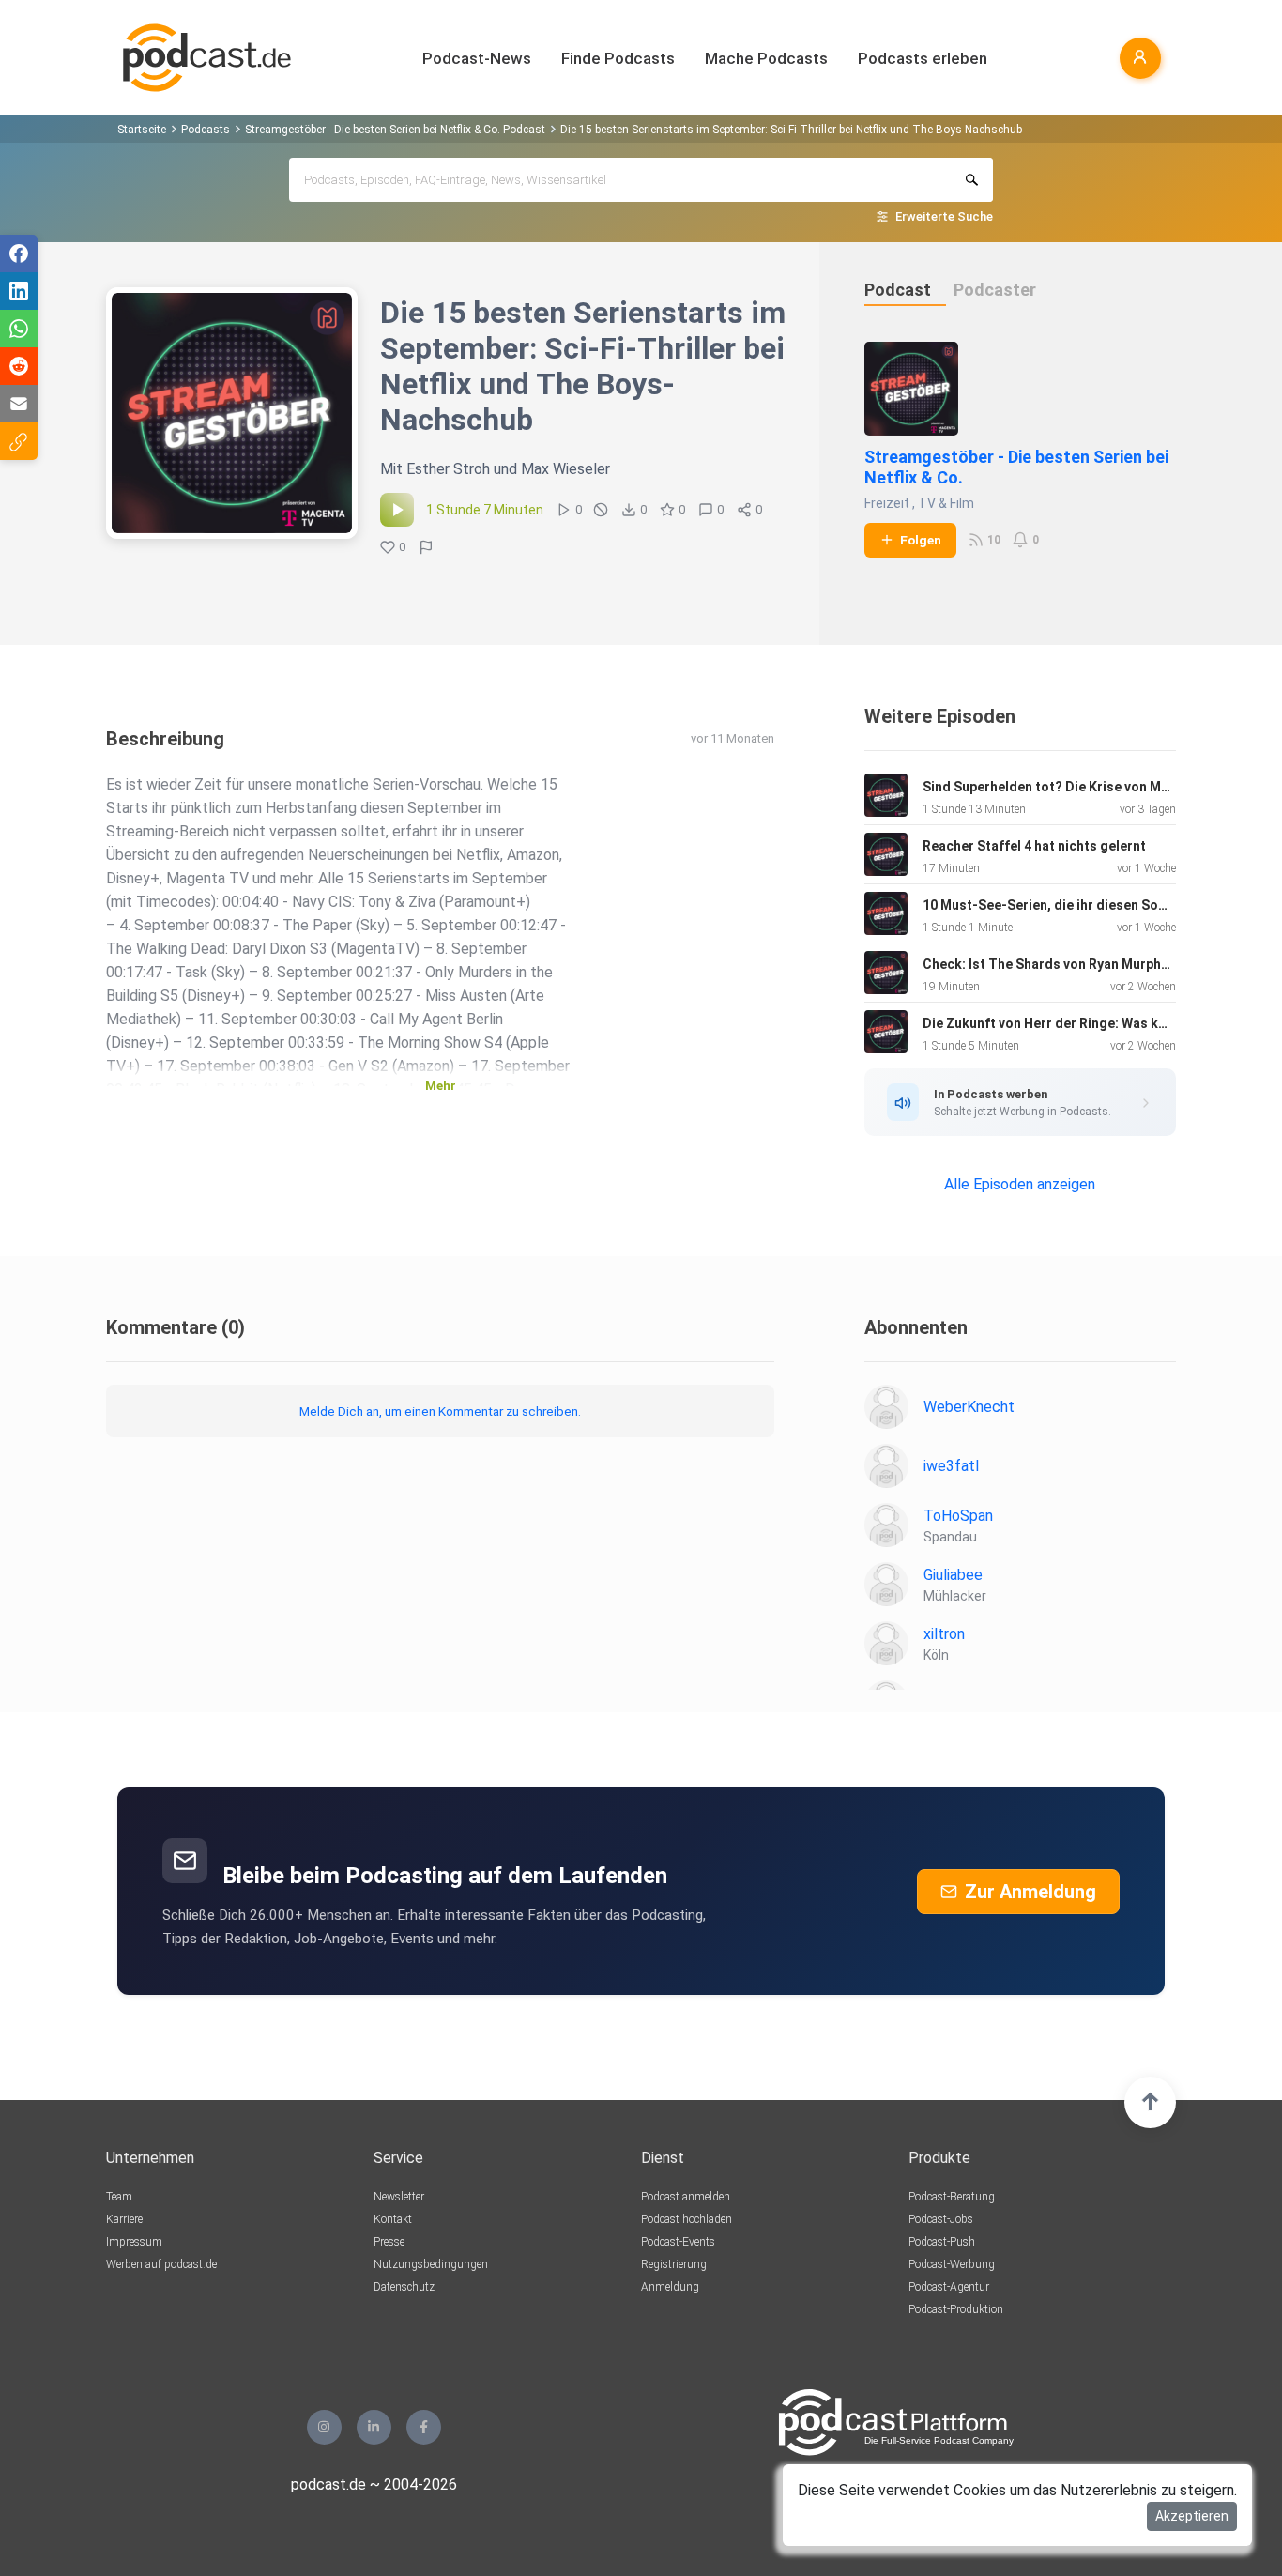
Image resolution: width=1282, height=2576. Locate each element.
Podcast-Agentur (949, 2287)
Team (119, 2197)
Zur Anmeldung (1030, 1892)
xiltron (944, 1634)
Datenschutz (404, 2287)
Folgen (921, 540)
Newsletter (399, 2197)
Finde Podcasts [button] (618, 58)
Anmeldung (670, 2287)
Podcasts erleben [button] (923, 58)
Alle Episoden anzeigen (1020, 1184)
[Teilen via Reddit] (19, 366)
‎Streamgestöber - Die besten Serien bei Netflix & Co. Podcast (395, 130)
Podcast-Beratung (952, 2197)
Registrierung (674, 2264)
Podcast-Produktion (956, 2309)
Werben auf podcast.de (161, 2264)
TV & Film (946, 503)
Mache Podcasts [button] (766, 58)
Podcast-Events (678, 2242)
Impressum (134, 2242)
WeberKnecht (969, 1407)
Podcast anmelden (686, 2197)
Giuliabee (953, 1575)
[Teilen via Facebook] (19, 253)
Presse (389, 2242)
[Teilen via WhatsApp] (19, 329)
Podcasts (206, 130)
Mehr (441, 1086)
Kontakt (393, 2219)
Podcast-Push (942, 2242)
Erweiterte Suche (944, 216)
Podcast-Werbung (952, 2264)
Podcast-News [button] (477, 58)
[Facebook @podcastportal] (424, 2427)
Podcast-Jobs (941, 2219)
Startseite (142, 130)
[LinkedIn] (374, 2427)
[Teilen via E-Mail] (19, 404)
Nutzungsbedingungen (431, 2264)
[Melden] (426, 547)
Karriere (124, 2219)
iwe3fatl (951, 1466)
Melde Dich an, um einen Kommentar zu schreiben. (440, 1411)
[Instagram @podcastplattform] (324, 2427)
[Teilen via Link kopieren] (19, 441)
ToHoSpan (958, 1516)
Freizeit (887, 503)
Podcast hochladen (687, 2219)
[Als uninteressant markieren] (601, 510)
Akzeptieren (1192, 2516)
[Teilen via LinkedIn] (19, 291)
